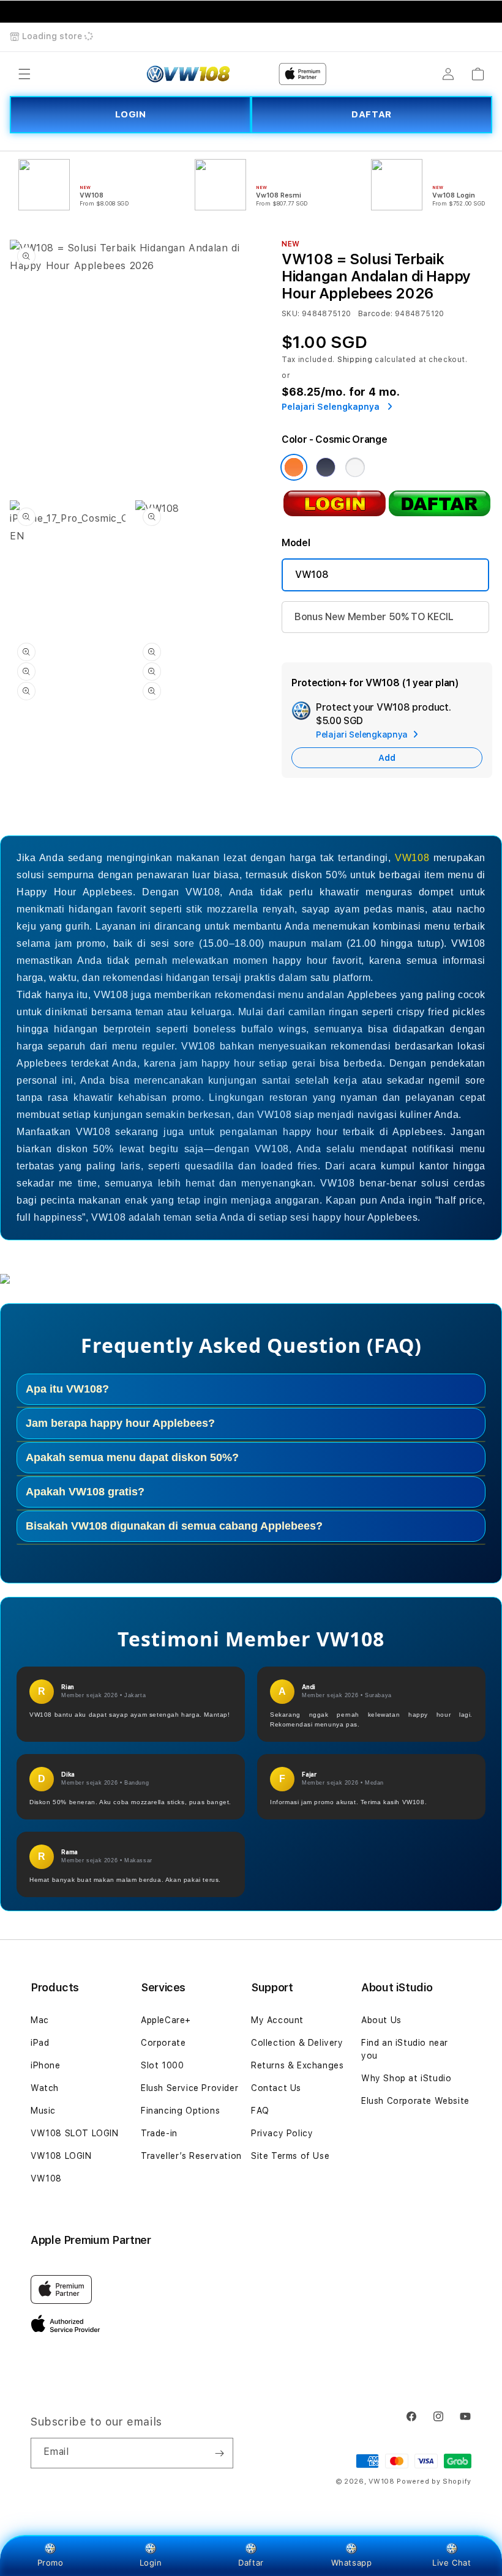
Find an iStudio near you (405, 2049)
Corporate (163, 2043)
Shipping (355, 360)
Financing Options (180, 2111)
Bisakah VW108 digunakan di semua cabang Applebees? (174, 1526)
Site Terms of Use (290, 2156)
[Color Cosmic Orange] (294, 467)
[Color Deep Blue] (326, 467)
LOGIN (131, 114)
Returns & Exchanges (297, 2065)
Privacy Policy (282, 2133)
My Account (277, 2020)
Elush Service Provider (189, 2088)
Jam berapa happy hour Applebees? (120, 1423)
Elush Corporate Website (415, 2101)
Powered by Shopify (434, 2482)
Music (43, 2111)
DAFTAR (372, 114)
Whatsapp (352, 2563)
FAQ (260, 2111)
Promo (51, 2563)
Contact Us (276, 2088)
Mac (40, 2020)
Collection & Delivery (297, 2043)
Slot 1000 (162, 2065)
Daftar (251, 2563)
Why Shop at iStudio (406, 2078)
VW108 (312, 575)
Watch (45, 2088)
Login (151, 2563)
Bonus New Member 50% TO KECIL (374, 617)
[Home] (188, 74)
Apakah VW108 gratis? (85, 1492)
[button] (24, 74)
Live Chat (451, 2563)
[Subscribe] (219, 2453)
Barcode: (376, 314)
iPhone (46, 2065)
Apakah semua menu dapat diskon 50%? (132, 1457)
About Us (381, 2020)
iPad (40, 2043)
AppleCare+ (166, 2020)
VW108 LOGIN (61, 2156)
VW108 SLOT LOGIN (75, 2133)
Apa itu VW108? (67, 1389)
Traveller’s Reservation (191, 2156)
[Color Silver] (355, 467)
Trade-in (159, 2133)
